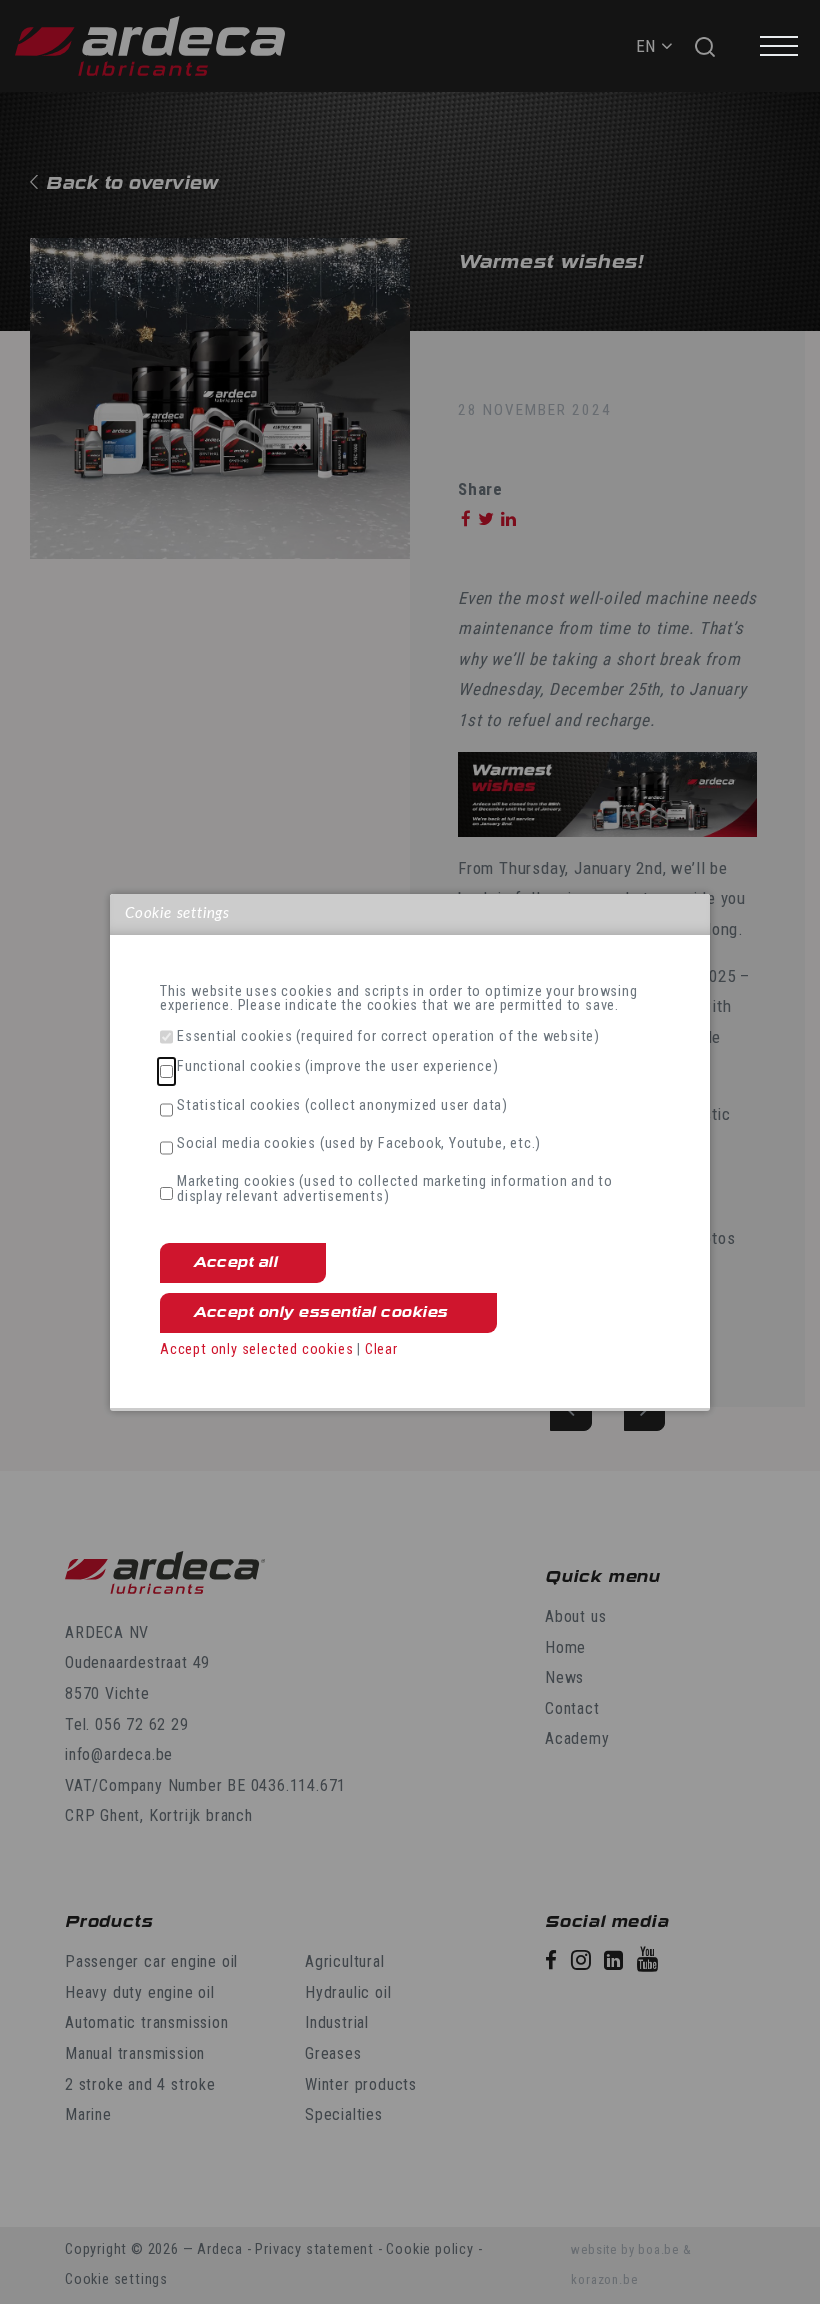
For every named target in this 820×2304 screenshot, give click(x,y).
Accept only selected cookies (256, 1349)
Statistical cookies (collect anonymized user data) (342, 1106)
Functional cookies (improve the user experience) (337, 1067)
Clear (381, 1349)
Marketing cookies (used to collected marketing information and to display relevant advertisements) (395, 1189)
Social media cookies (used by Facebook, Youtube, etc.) (359, 1144)
